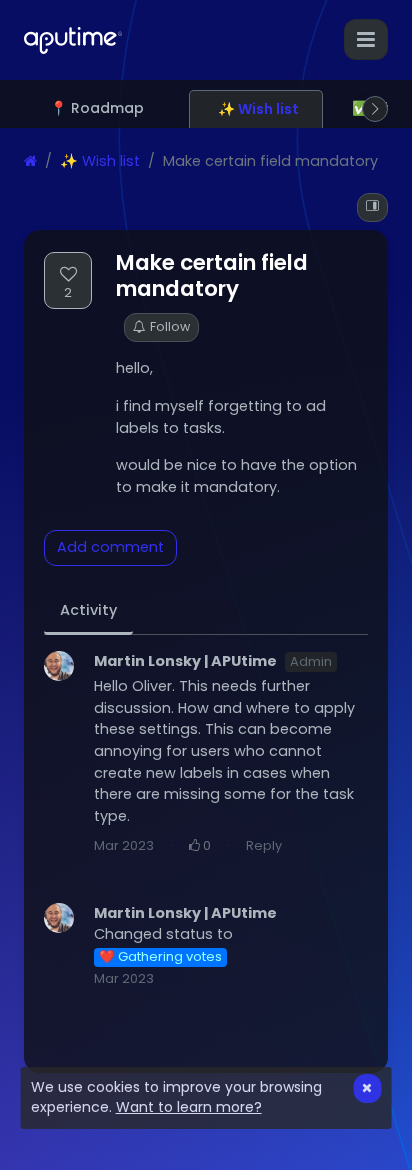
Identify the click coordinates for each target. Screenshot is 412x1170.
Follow (170, 326)
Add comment (110, 547)
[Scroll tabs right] (375, 109)
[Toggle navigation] (366, 39)
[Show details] (372, 207)
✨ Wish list (100, 161)
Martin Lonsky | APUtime (185, 661)
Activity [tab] (88, 610)
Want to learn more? (189, 1107)
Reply (264, 845)
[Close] (367, 1088)
